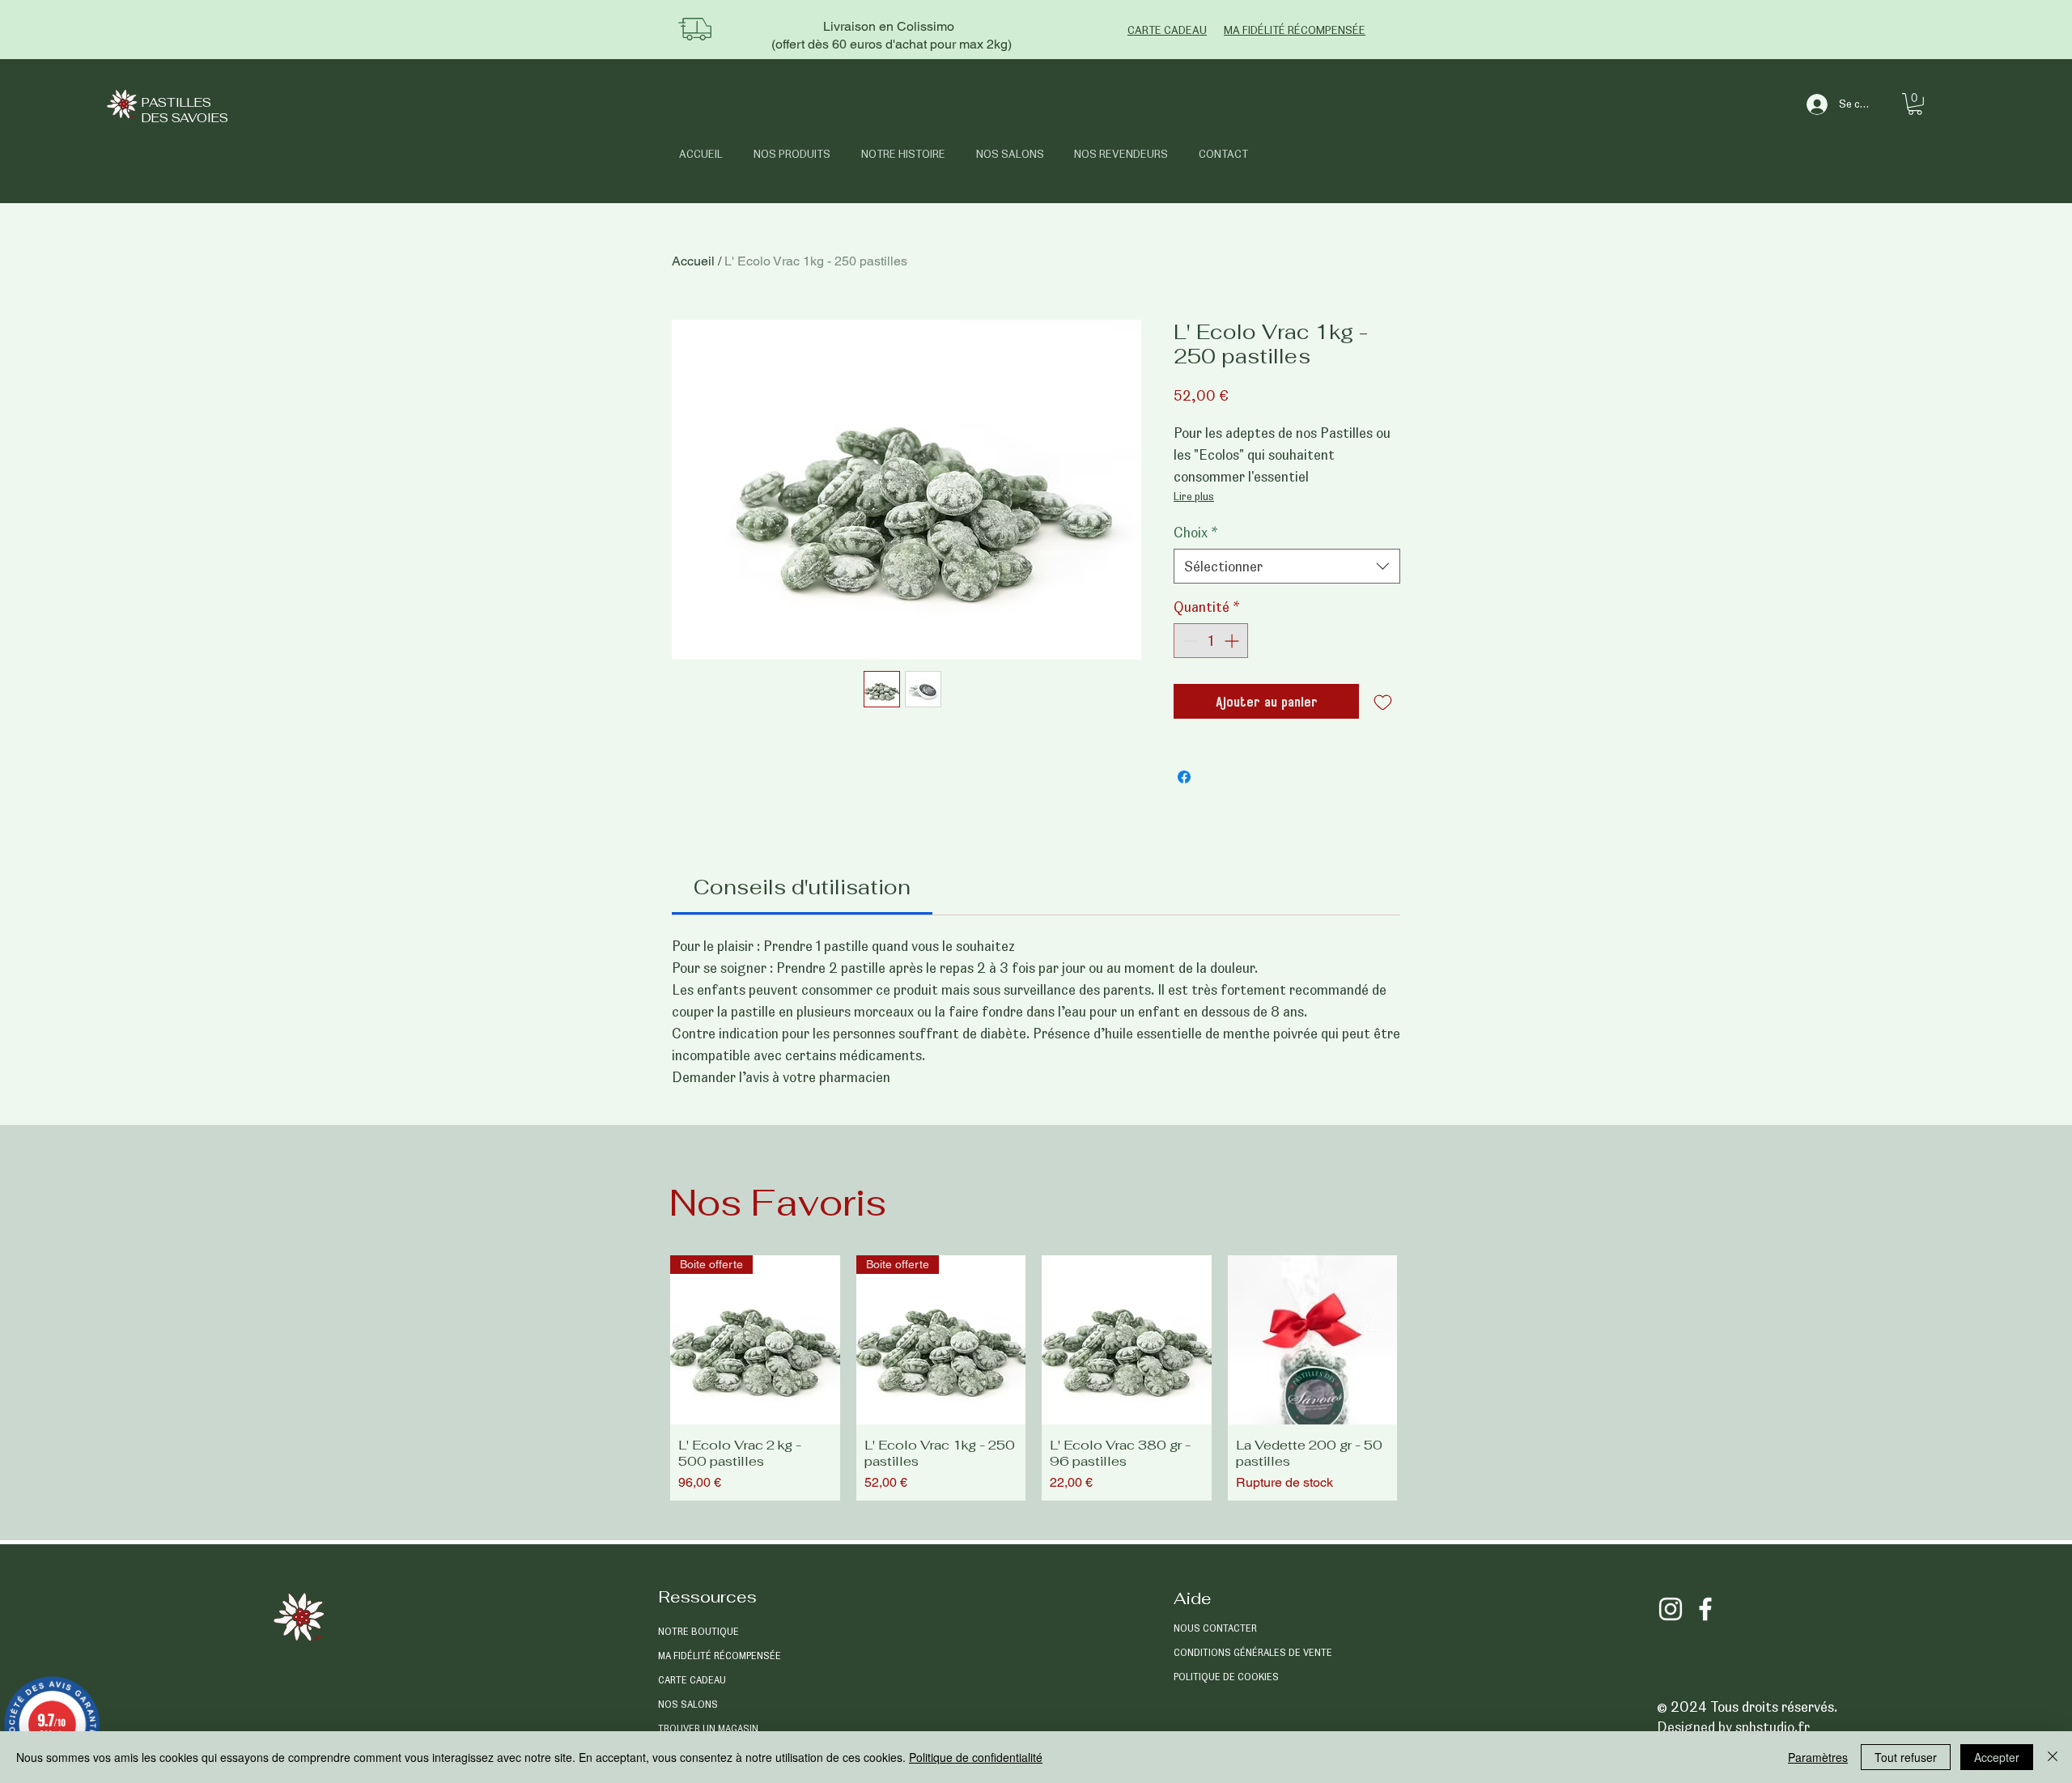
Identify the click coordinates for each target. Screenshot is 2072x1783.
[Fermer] (2053, 1757)
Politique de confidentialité (976, 1757)
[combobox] (1287, 566)
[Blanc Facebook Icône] (1705, 1609)
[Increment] (1233, 641)
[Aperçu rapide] (1127, 1340)
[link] (802, 887)
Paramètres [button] (1818, 1757)
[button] (1915, 104)
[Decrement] (1189, 641)
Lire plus (1194, 496)
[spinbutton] (1211, 641)
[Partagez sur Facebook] (1184, 777)
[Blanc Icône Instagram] (1671, 1609)
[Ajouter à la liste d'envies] (1383, 701)
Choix (1196, 532)
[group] (1034, 1378)
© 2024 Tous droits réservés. (1747, 1707)
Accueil (693, 261)
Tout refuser (1906, 1757)
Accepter (1997, 1757)
